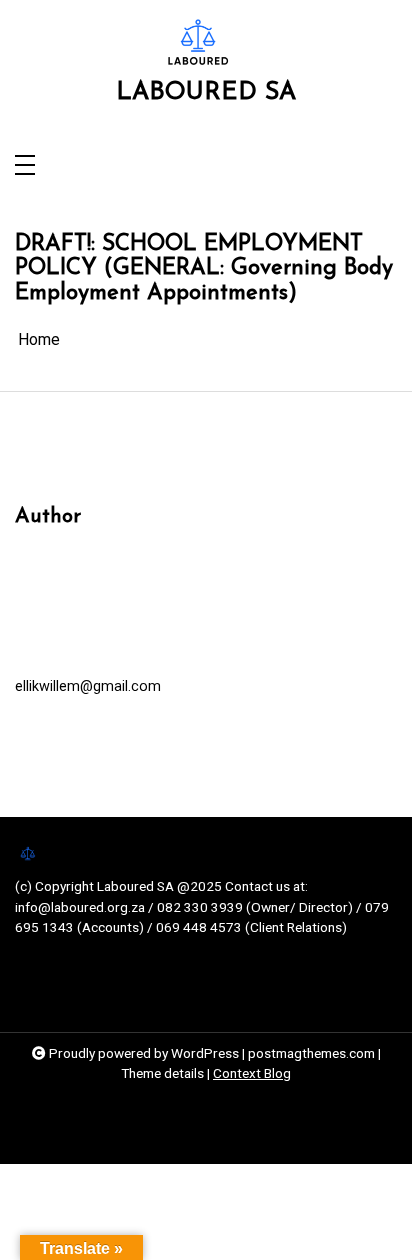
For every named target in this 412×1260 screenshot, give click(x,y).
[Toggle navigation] (25, 166)
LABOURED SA (206, 92)
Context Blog (252, 1073)
